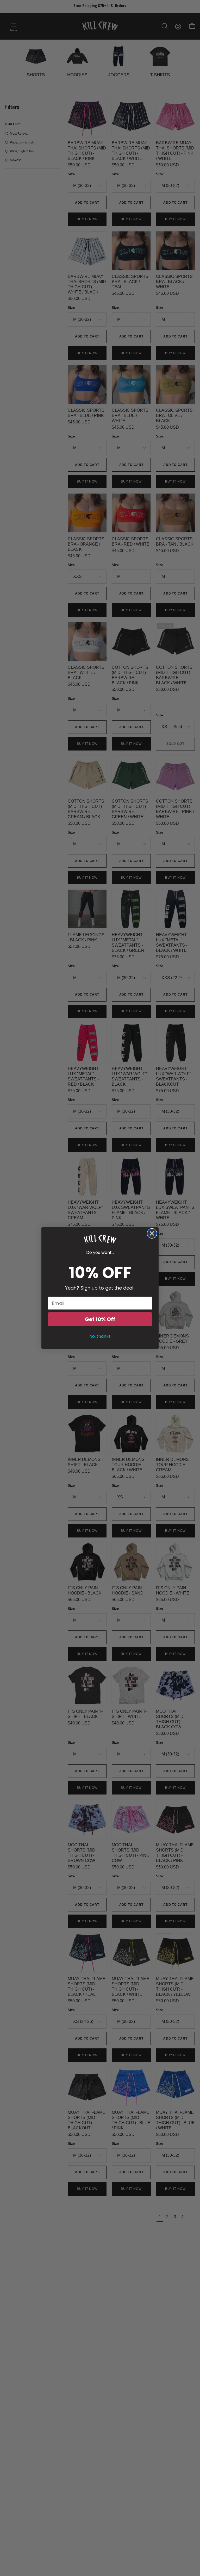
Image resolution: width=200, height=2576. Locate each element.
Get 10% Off (100, 1319)
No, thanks (100, 1336)
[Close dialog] (152, 1233)
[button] (100, 1239)
